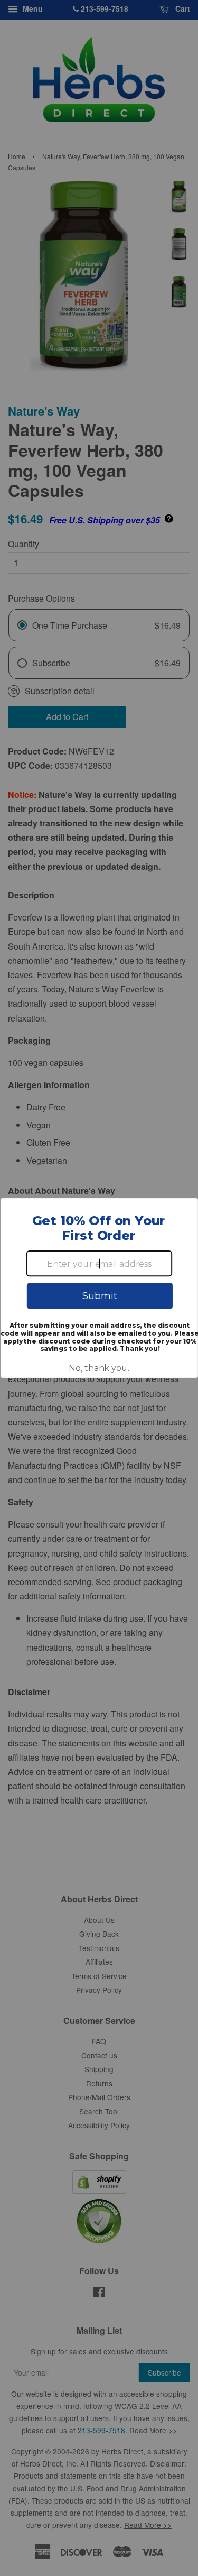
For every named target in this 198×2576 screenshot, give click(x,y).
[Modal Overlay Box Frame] (99, 1288)
